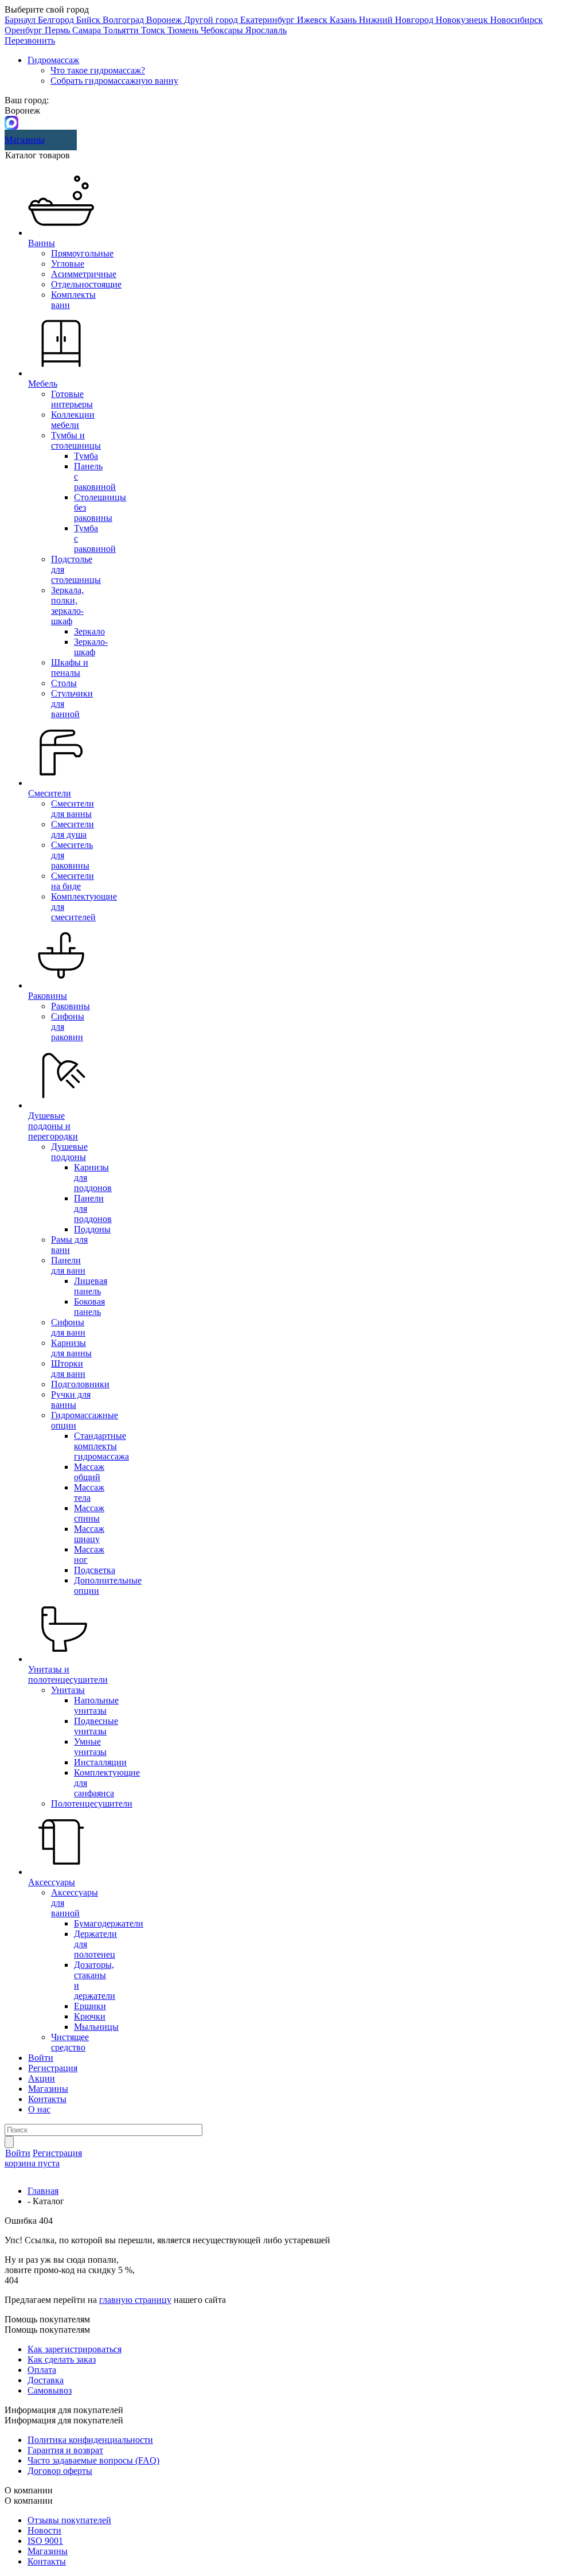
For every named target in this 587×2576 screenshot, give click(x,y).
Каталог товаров (38, 155)
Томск (154, 30)
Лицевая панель (91, 1286)
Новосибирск (516, 20)
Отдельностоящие (86, 284)
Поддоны (92, 1229)
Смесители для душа (73, 829)
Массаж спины (89, 1513)
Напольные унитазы (96, 1705)
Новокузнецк (463, 20)
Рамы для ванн (69, 1245)
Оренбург (25, 30)
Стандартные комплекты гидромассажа (101, 1446)
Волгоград (124, 20)
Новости (44, 2530)
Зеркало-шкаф (91, 647)
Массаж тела (89, 1493)
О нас (39, 2109)
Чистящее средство (70, 2042)
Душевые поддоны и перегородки (53, 1126)
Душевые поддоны (69, 1152)
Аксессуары (52, 1882)
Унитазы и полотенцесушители (68, 1674)
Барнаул (21, 20)
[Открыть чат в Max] (11, 122)
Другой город (212, 20)
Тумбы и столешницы (76, 440)
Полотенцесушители (92, 1803)
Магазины (25, 140)
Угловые (68, 264)
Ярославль (266, 30)
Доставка (46, 2380)
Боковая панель (89, 1307)
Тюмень (184, 30)
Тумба (86, 456)
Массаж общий (89, 1472)
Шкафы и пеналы (70, 668)
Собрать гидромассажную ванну (114, 81)
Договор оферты (60, 2471)
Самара (88, 30)
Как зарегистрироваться (75, 2349)
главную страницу (135, 2300)
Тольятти (122, 30)
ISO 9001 (45, 2541)
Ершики (90, 2006)
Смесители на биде (73, 881)
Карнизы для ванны (71, 1348)
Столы (64, 683)
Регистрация (53, 2068)
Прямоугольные (82, 253)
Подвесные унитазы (96, 1726)
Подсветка (95, 1570)
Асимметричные (84, 274)
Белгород (57, 20)
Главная (43, 2191)
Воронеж (165, 20)
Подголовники (80, 1384)
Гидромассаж (53, 60)
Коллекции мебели (73, 420)
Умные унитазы (90, 1747)
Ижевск (313, 20)
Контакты (47, 2099)
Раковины (48, 996)
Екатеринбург (269, 20)
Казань (344, 20)
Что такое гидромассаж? (98, 70)
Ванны (42, 243)
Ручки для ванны (71, 1400)
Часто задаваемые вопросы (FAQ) (93, 2460)
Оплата (42, 2370)
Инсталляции (100, 1762)
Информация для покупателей (64, 2420)
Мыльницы (96, 2027)
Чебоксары (223, 30)
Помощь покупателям (47, 2330)
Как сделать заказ (62, 2359)
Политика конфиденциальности (90, 2440)
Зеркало (89, 631)
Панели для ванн (68, 1265)
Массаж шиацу (89, 1534)
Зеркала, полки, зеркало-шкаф (67, 606)
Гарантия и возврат (65, 2450)
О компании (29, 2501)
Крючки (90, 2016)
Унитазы (68, 1690)
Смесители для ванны (73, 809)
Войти (41, 2058)
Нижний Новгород (397, 20)
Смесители (50, 793)
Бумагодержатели (109, 1923)
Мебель (43, 384)
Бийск (89, 20)
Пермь (58, 30)
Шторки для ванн (68, 1369)
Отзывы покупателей (69, 2520)
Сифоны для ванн (68, 1327)
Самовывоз (50, 2390)
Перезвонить (30, 40)
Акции (42, 2078)
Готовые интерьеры (72, 399)
